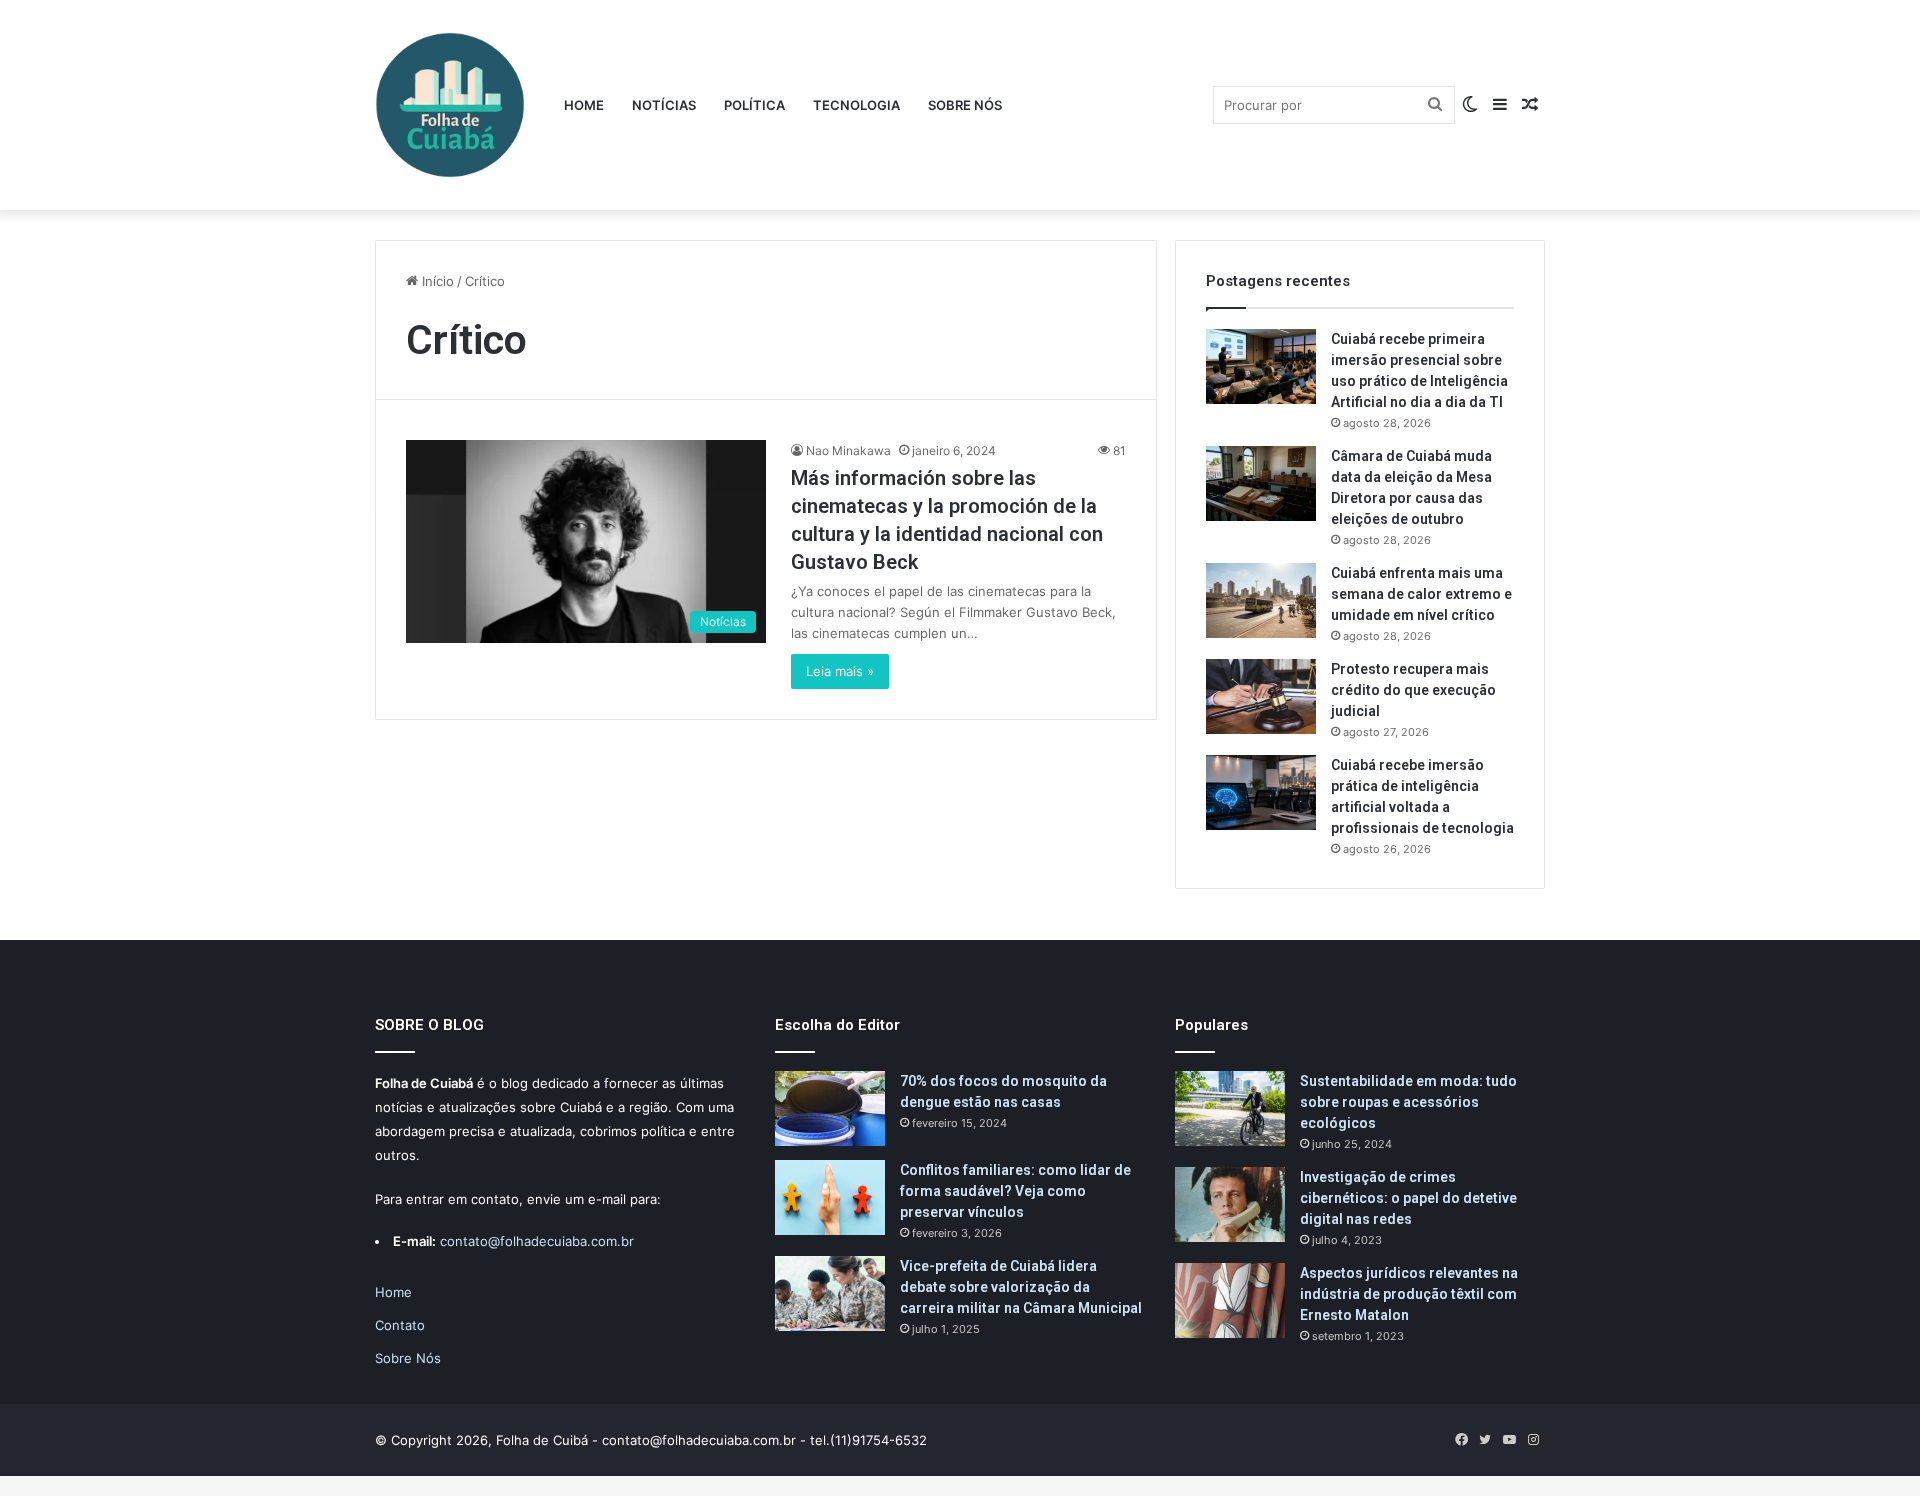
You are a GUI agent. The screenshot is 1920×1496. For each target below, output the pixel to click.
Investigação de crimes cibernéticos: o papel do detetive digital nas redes (1408, 1198)
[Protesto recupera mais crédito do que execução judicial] (1261, 696)
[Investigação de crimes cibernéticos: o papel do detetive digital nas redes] (1230, 1204)
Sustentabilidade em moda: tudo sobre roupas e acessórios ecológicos (1408, 1102)
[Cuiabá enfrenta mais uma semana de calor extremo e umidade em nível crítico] (1261, 600)
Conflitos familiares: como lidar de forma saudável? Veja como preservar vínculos (1015, 1191)
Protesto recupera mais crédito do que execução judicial (1413, 690)
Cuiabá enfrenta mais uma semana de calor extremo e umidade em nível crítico (1421, 594)
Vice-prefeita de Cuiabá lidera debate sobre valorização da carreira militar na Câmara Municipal (1021, 1287)
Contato (400, 1325)
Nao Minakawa (848, 450)
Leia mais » (840, 671)
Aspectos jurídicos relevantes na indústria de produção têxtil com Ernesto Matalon (1409, 1294)
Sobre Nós (965, 105)
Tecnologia (856, 105)
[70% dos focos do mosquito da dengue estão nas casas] (830, 1108)
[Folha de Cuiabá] (450, 105)
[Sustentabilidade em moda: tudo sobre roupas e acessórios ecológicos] (1230, 1108)
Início (436, 281)
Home (584, 105)
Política (754, 105)
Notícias (664, 105)
